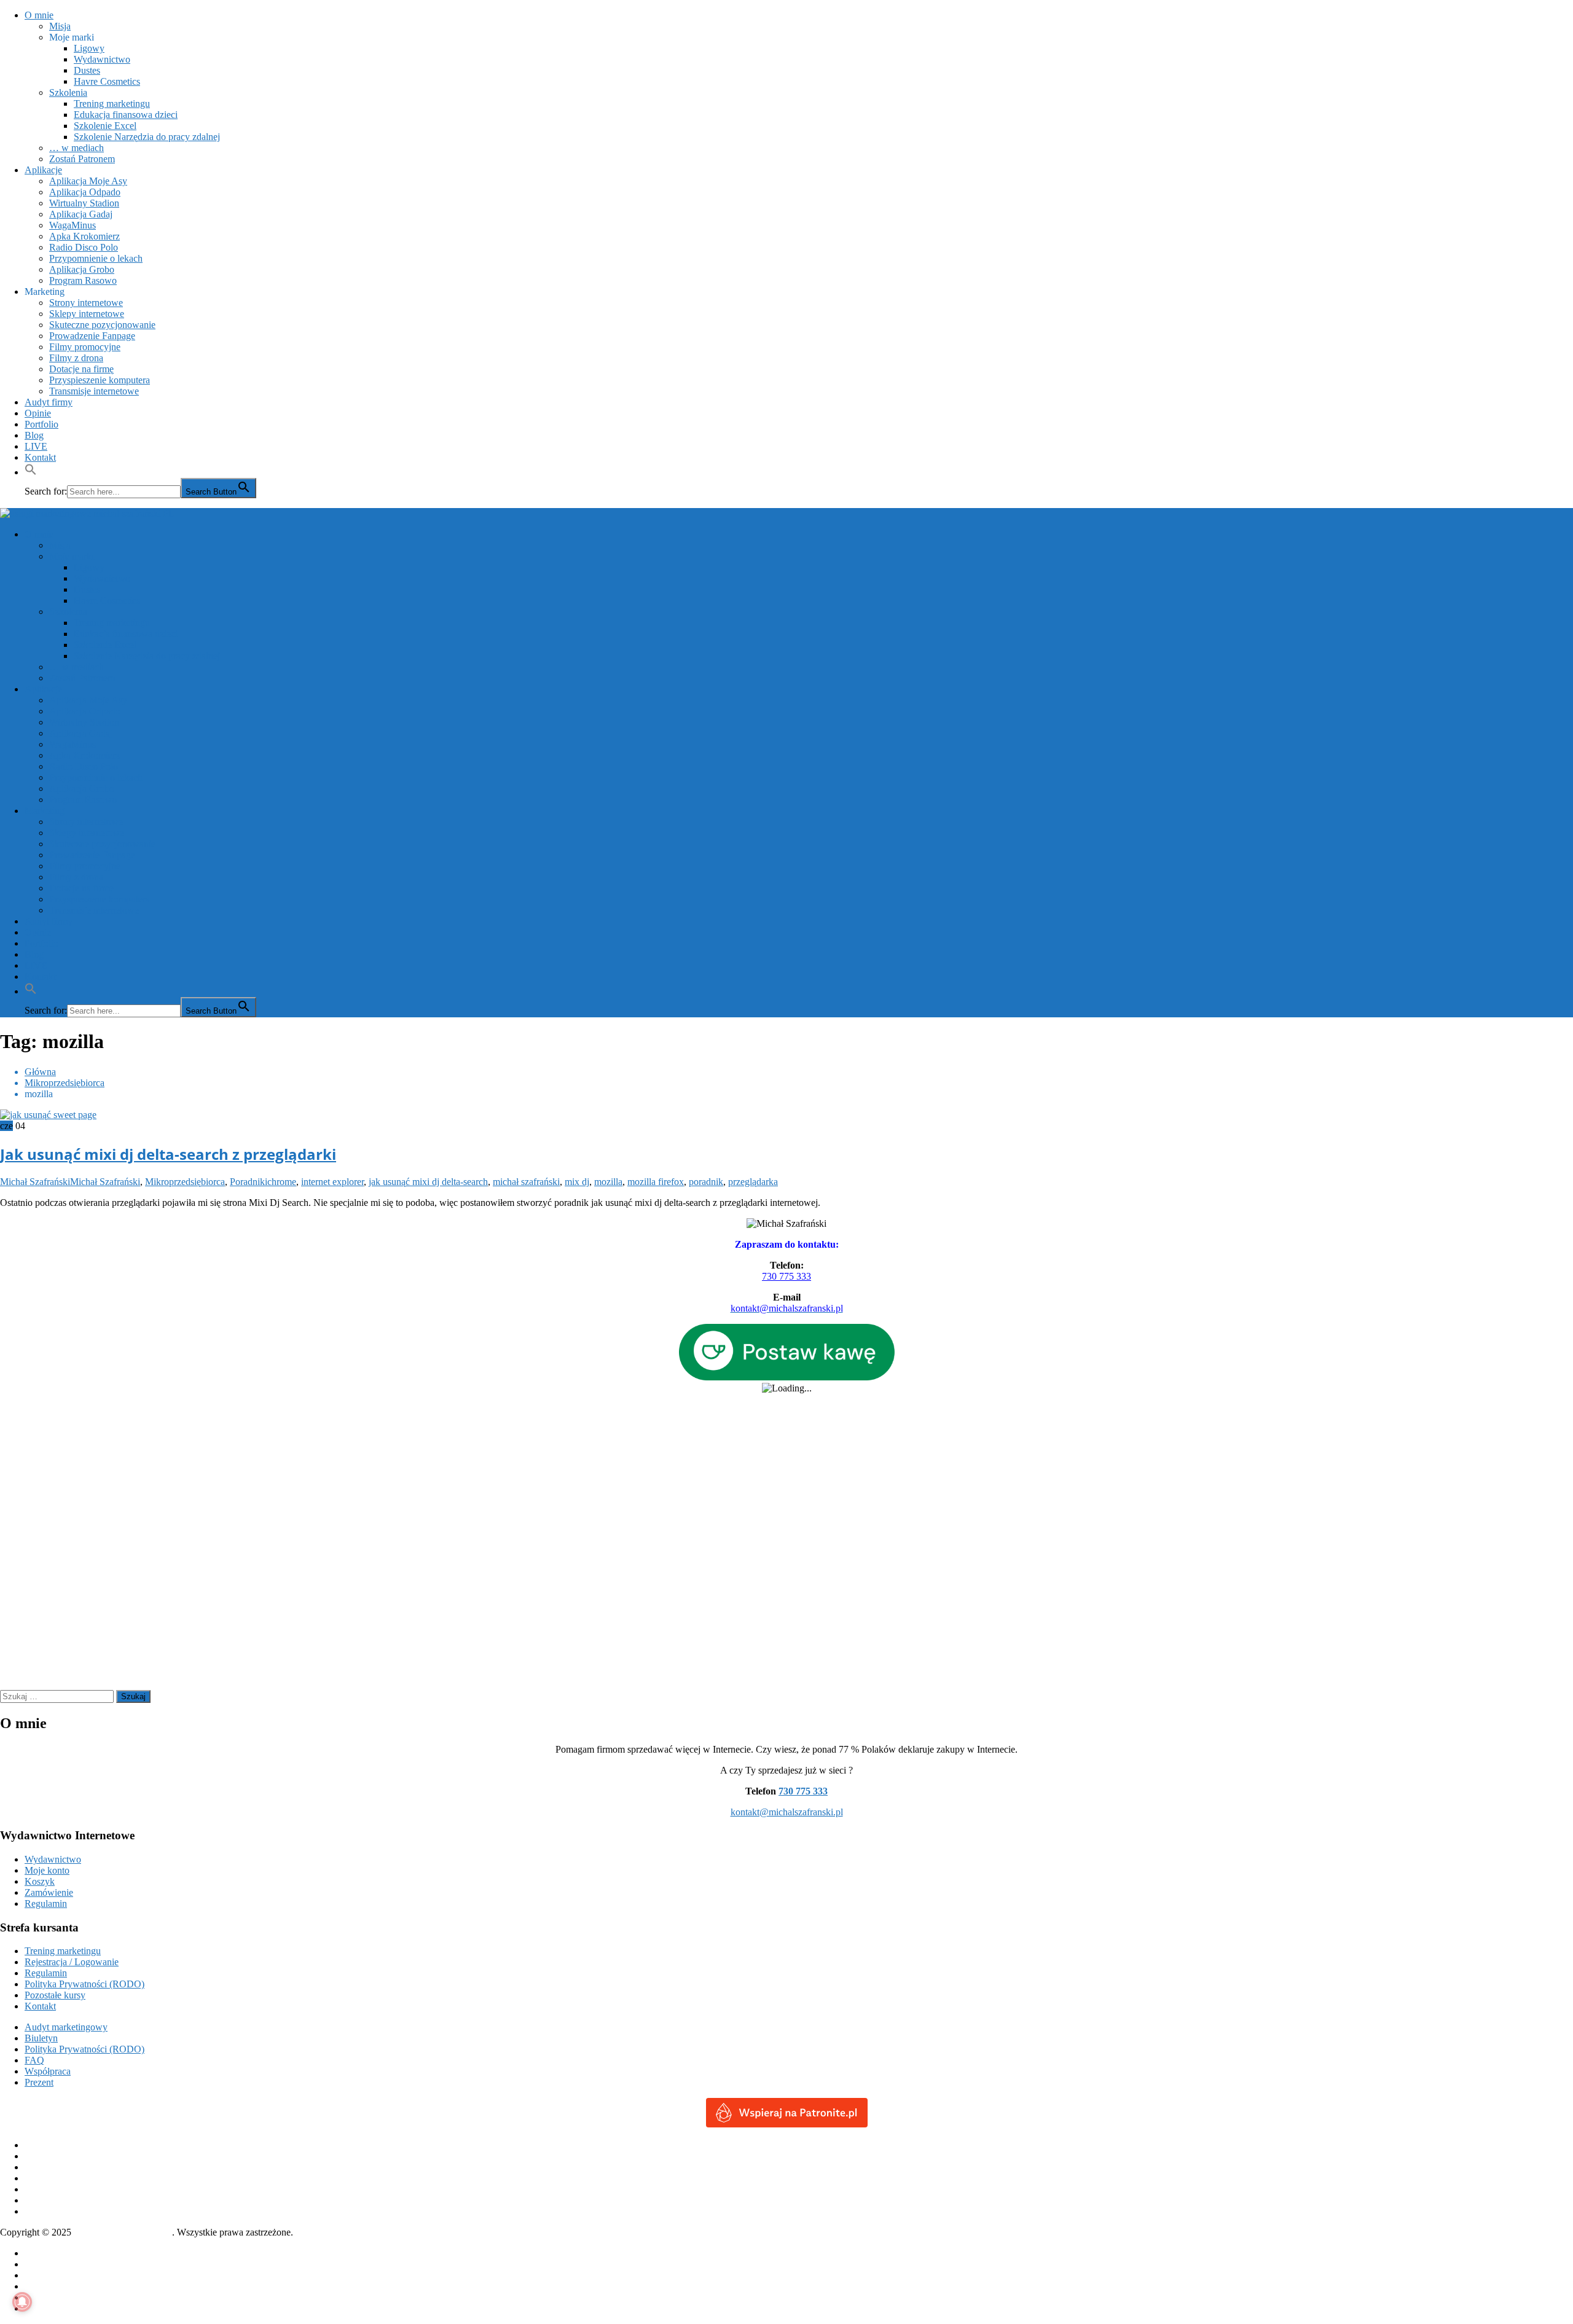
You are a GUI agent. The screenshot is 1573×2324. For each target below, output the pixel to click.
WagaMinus (73, 225)
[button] (31, 472)
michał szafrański (526, 1182)
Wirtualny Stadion (84, 203)
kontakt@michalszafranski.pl (787, 1812)
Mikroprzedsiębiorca (185, 1182)
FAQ (34, 2060)
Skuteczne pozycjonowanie (102, 325)
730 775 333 (786, 1276)
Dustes (87, 70)
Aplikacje (43, 170)
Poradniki (249, 1182)
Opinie (38, 413)
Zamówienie (49, 1892)
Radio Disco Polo (84, 247)
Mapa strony (49, 2297)
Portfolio (41, 424)
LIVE (36, 446)
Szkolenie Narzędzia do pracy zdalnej (147, 137)
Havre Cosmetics (107, 81)
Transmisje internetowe (94, 391)
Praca (35, 2286)
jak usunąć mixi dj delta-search (428, 1182)
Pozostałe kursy (55, 1995)
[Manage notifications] (22, 2302)
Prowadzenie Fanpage (92, 336)
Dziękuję (42, 2275)
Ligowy (89, 48)
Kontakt (40, 457)
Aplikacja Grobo (82, 269)
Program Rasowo (83, 280)
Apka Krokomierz (84, 236)
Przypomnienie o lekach (96, 258)
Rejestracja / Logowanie (72, 1962)
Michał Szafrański (35, 1182)
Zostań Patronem (82, 159)
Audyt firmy (49, 402)
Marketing (45, 291)
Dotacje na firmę (81, 369)
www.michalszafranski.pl (123, 2232)
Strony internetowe (86, 303)
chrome (282, 1182)
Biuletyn (41, 2038)
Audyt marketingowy (66, 2027)
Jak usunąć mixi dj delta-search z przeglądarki (168, 1154)
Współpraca (48, 2071)
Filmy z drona (76, 358)
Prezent (39, 2082)
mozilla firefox (656, 1182)
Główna (40, 2253)
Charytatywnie (53, 2264)
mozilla (608, 1182)
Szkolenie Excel (105, 126)
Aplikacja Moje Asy (88, 181)
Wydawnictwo (102, 59)
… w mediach (76, 148)
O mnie (39, 15)
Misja (60, 26)
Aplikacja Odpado (85, 192)
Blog (34, 435)
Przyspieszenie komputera (100, 380)
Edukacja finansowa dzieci (126, 115)
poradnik (706, 1182)
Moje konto (47, 1870)
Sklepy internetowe (87, 314)
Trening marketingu (112, 104)
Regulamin (46, 1903)
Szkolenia (68, 92)
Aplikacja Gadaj (81, 214)
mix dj (577, 1182)
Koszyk (40, 1881)
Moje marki (72, 37)
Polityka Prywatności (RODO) (84, 1984)
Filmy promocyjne (85, 347)
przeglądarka (753, 1182)
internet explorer (332, 1182)
